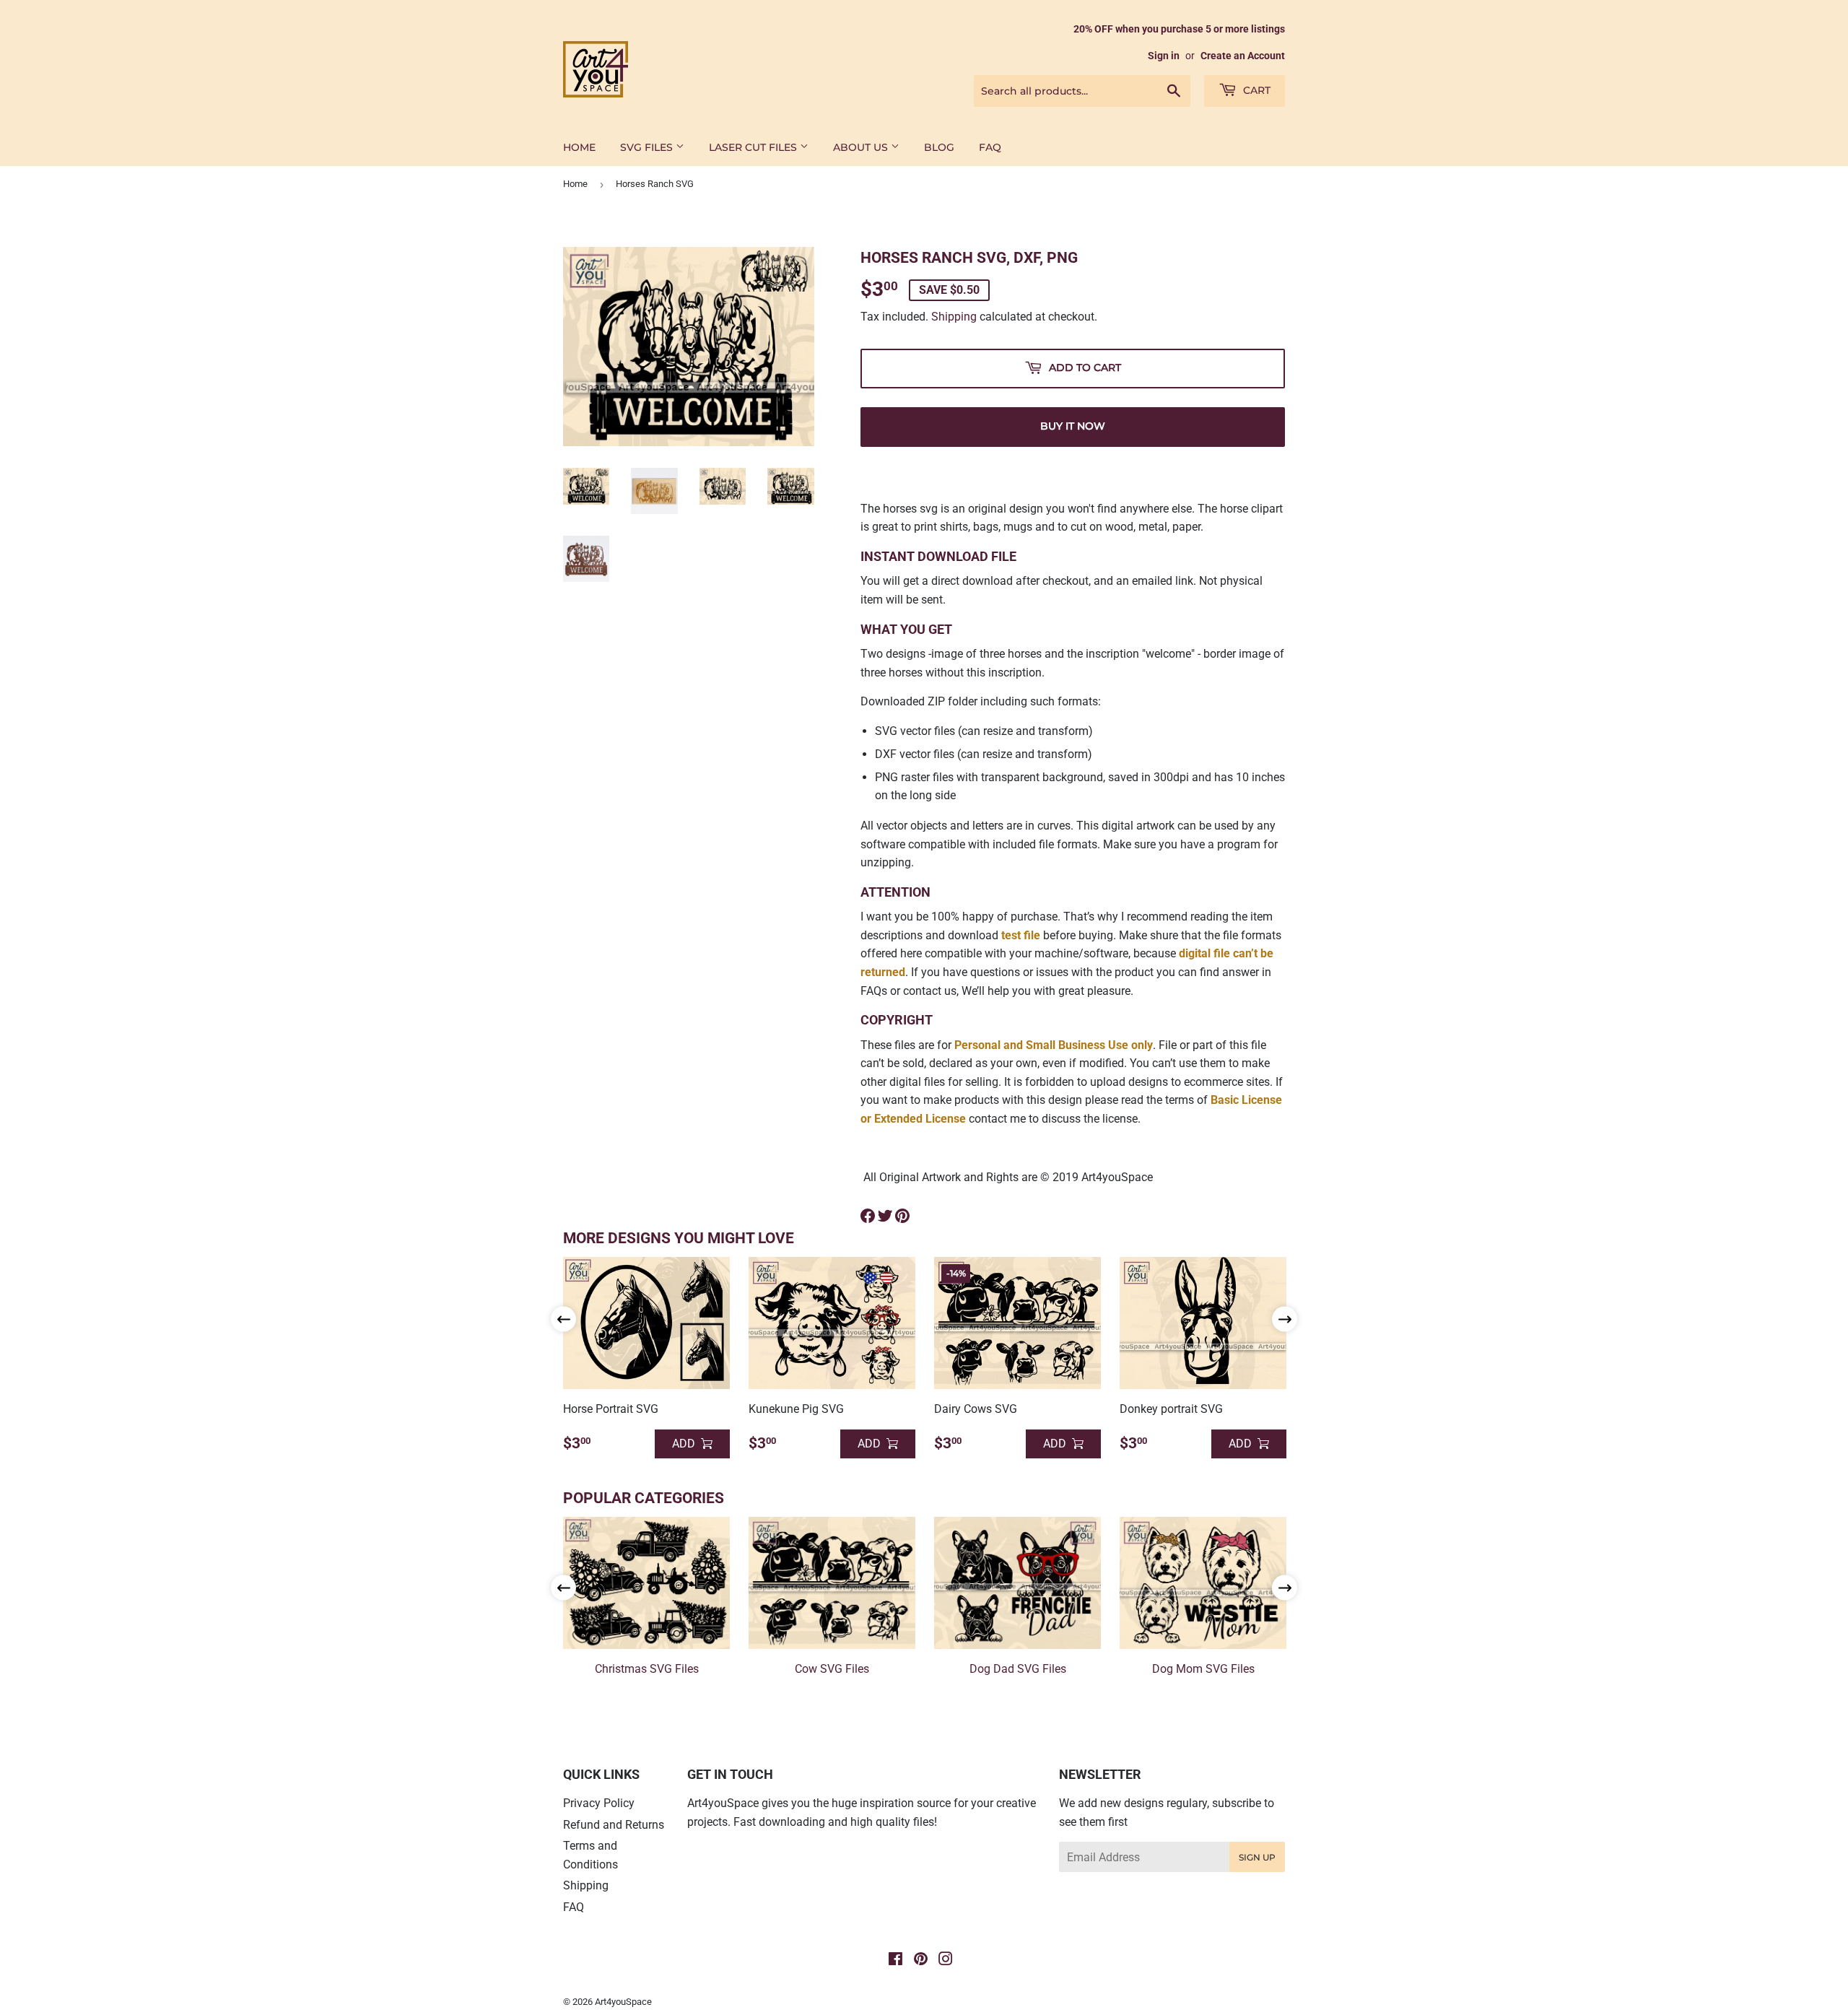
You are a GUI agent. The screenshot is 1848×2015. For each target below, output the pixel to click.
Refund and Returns (614, 1825)
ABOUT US (862, 147)
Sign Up (1257, 1857)
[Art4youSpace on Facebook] (895, 1960)
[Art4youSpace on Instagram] (946, 1960)
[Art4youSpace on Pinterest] (921, 1960)
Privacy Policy (599, 1803)
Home (575, 184)
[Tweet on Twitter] (885, 1216)
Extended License (920, 1119)
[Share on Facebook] (868, 1216)
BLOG (939, 147)
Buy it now (1073, 426)
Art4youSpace (623, 2002)
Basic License (1246, 1100)
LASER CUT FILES (754, 147)
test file (1021, 935)
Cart (1255, 90)
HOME (579, 147)
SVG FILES (648, 147)
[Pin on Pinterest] (902, 1216)
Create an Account (1243, 56)
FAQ (990, 147)
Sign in (1164, 56)
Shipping (954, 317)
